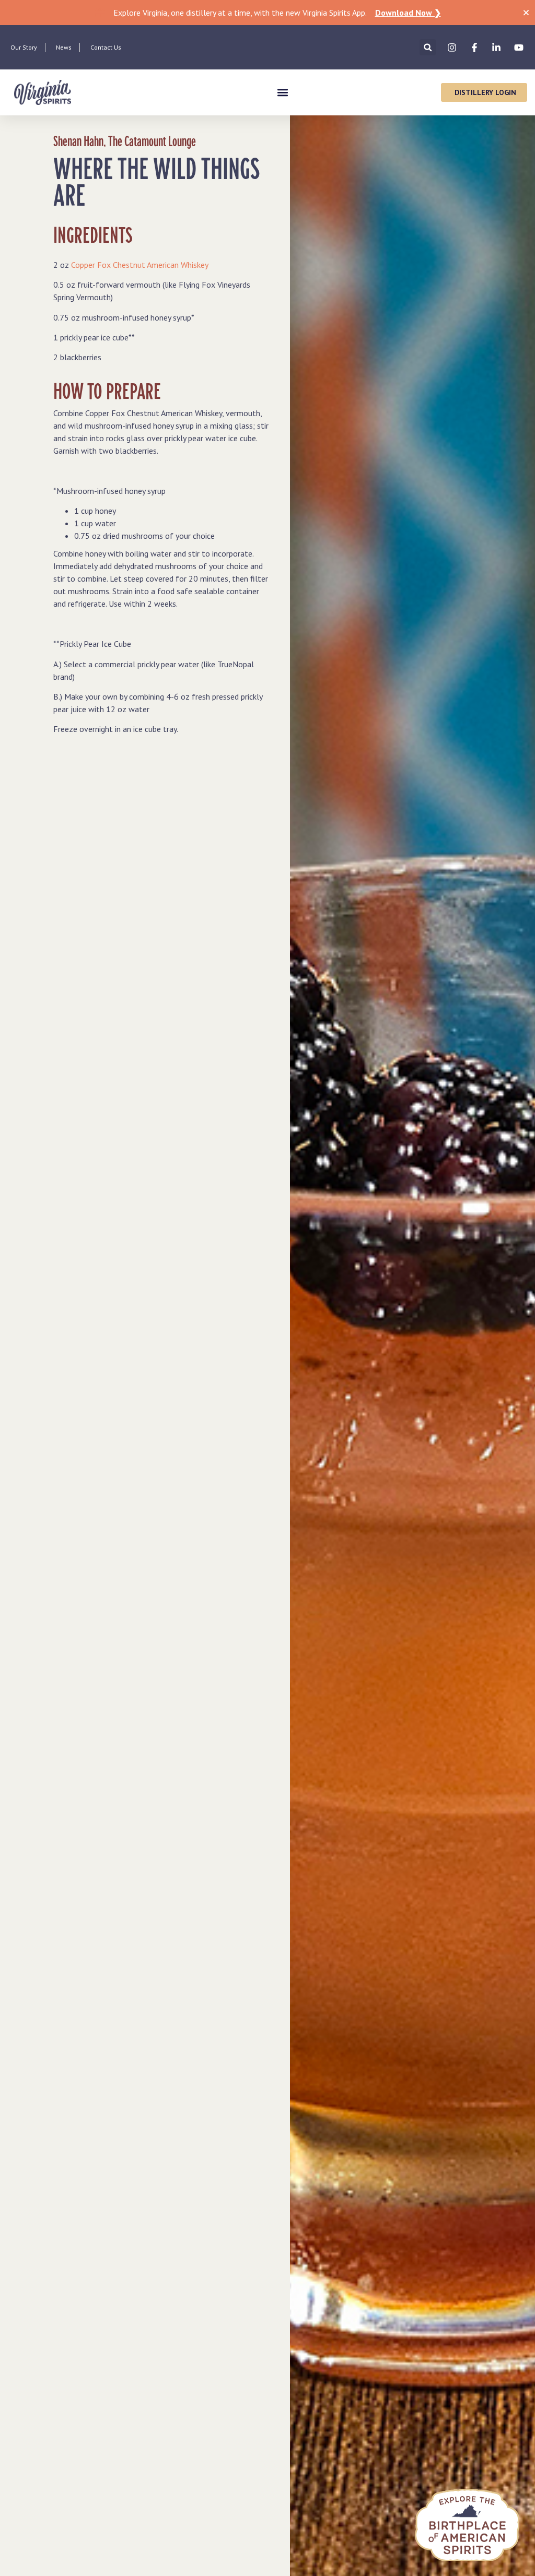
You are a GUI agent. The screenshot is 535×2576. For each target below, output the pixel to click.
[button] (428, 47)
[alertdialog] (267, 13)
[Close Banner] (526, 13)
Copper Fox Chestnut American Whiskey (140, 265)
